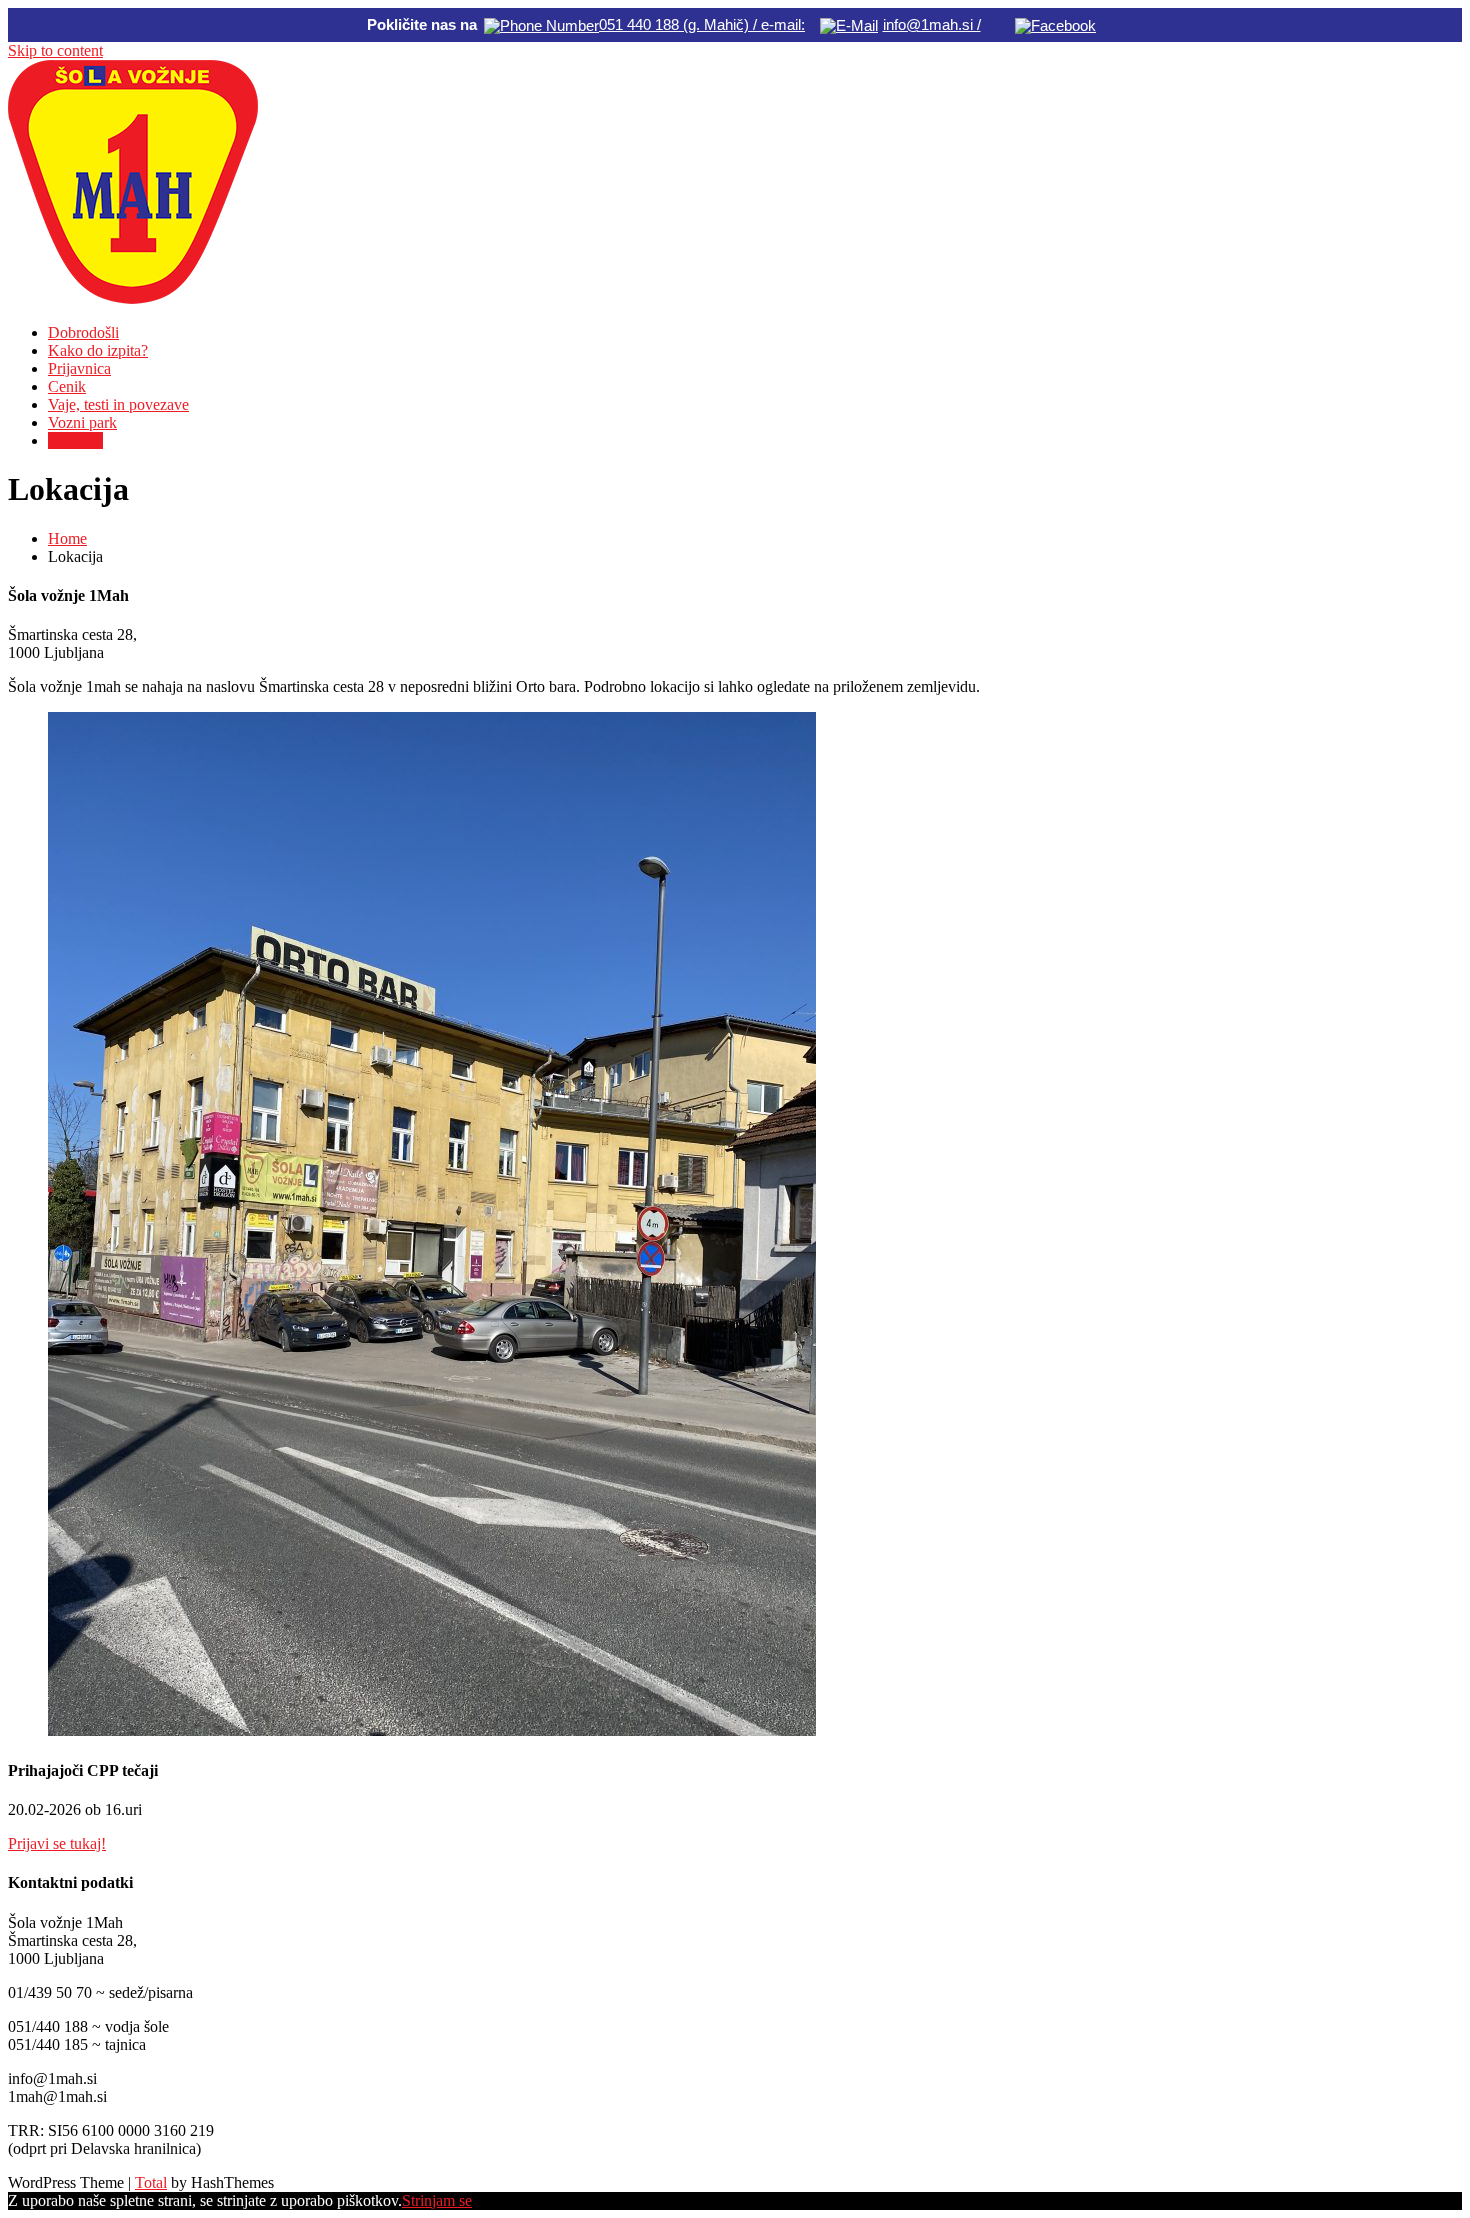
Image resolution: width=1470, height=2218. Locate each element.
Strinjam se (437, 2200)
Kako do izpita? (98, 350)
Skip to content (55, 50)
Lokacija (75, 440)
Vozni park (82, 422)
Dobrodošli (83, 332)
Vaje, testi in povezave (118, 404)
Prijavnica (79, 368)
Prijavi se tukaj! (57, 1843)
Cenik (67, 386)
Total (151, 2182)
